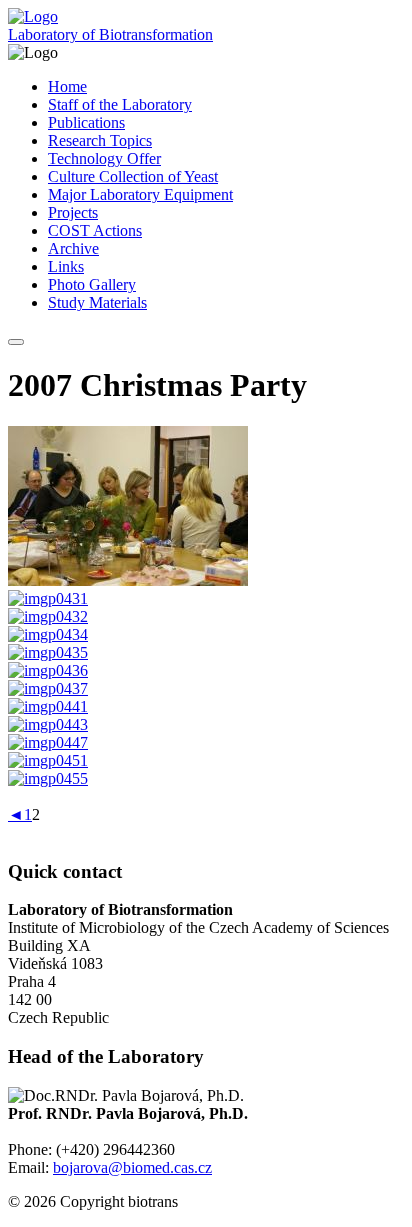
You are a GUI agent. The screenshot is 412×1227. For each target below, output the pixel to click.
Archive (73, 248)
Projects (73, 212)
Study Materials (97, 302)
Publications (86, 122)
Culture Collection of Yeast (133, 176)
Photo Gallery (92, 284)
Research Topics (100, 140)
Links (66, 266)
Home (67, 86)
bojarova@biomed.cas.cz (132, 1167)
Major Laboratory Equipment (140, 194)
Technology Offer (104, 158)
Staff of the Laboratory (120, 104)
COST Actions (95, 230)
